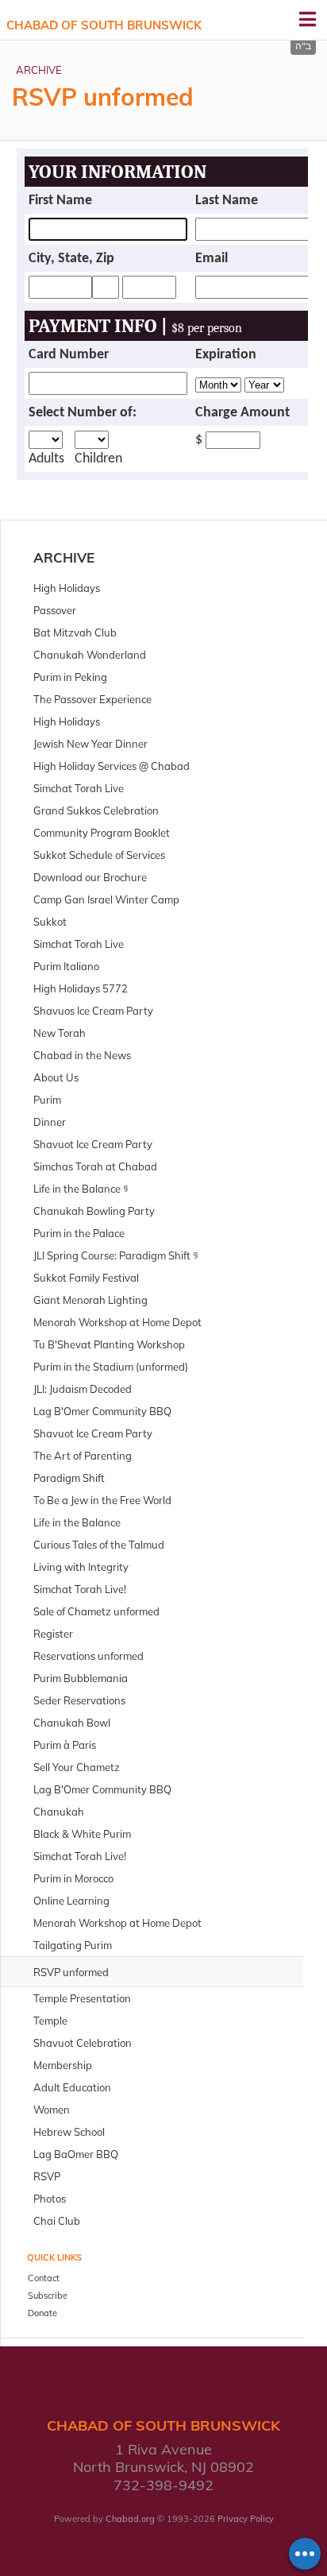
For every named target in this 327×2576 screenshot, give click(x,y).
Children (98, 459)
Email (212, 259)
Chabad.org (130, 2519)
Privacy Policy (246, 2519)
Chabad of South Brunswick (104, 25)
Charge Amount (242, 413)
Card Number (69, 355)
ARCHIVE (39, 70)
